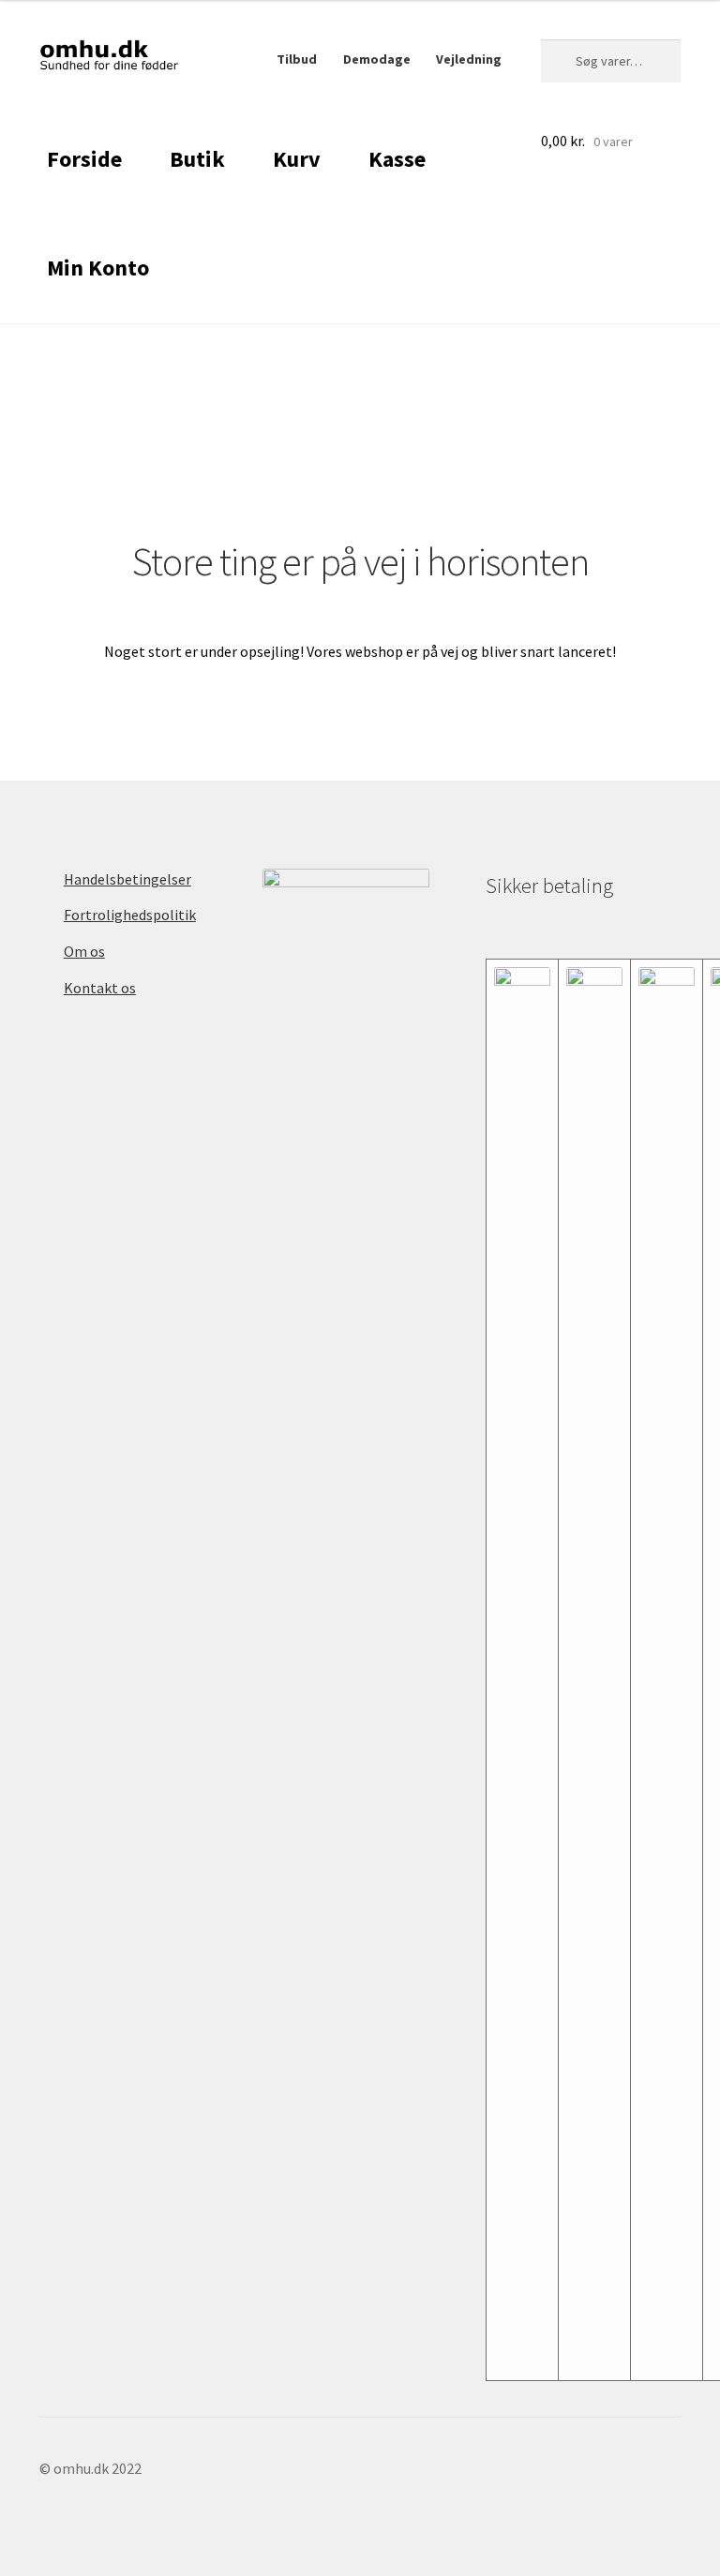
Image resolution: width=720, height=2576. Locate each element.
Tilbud (297, 59)
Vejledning (469, 59)
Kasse (397, 159)
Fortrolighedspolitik (130, 915)
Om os (84, 951)
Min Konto (98, 268)
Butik (197, 159)
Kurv (297, 159)
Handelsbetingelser (127, 879)
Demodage (377, 59)
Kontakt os (100, 988)
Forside (84, 159)
